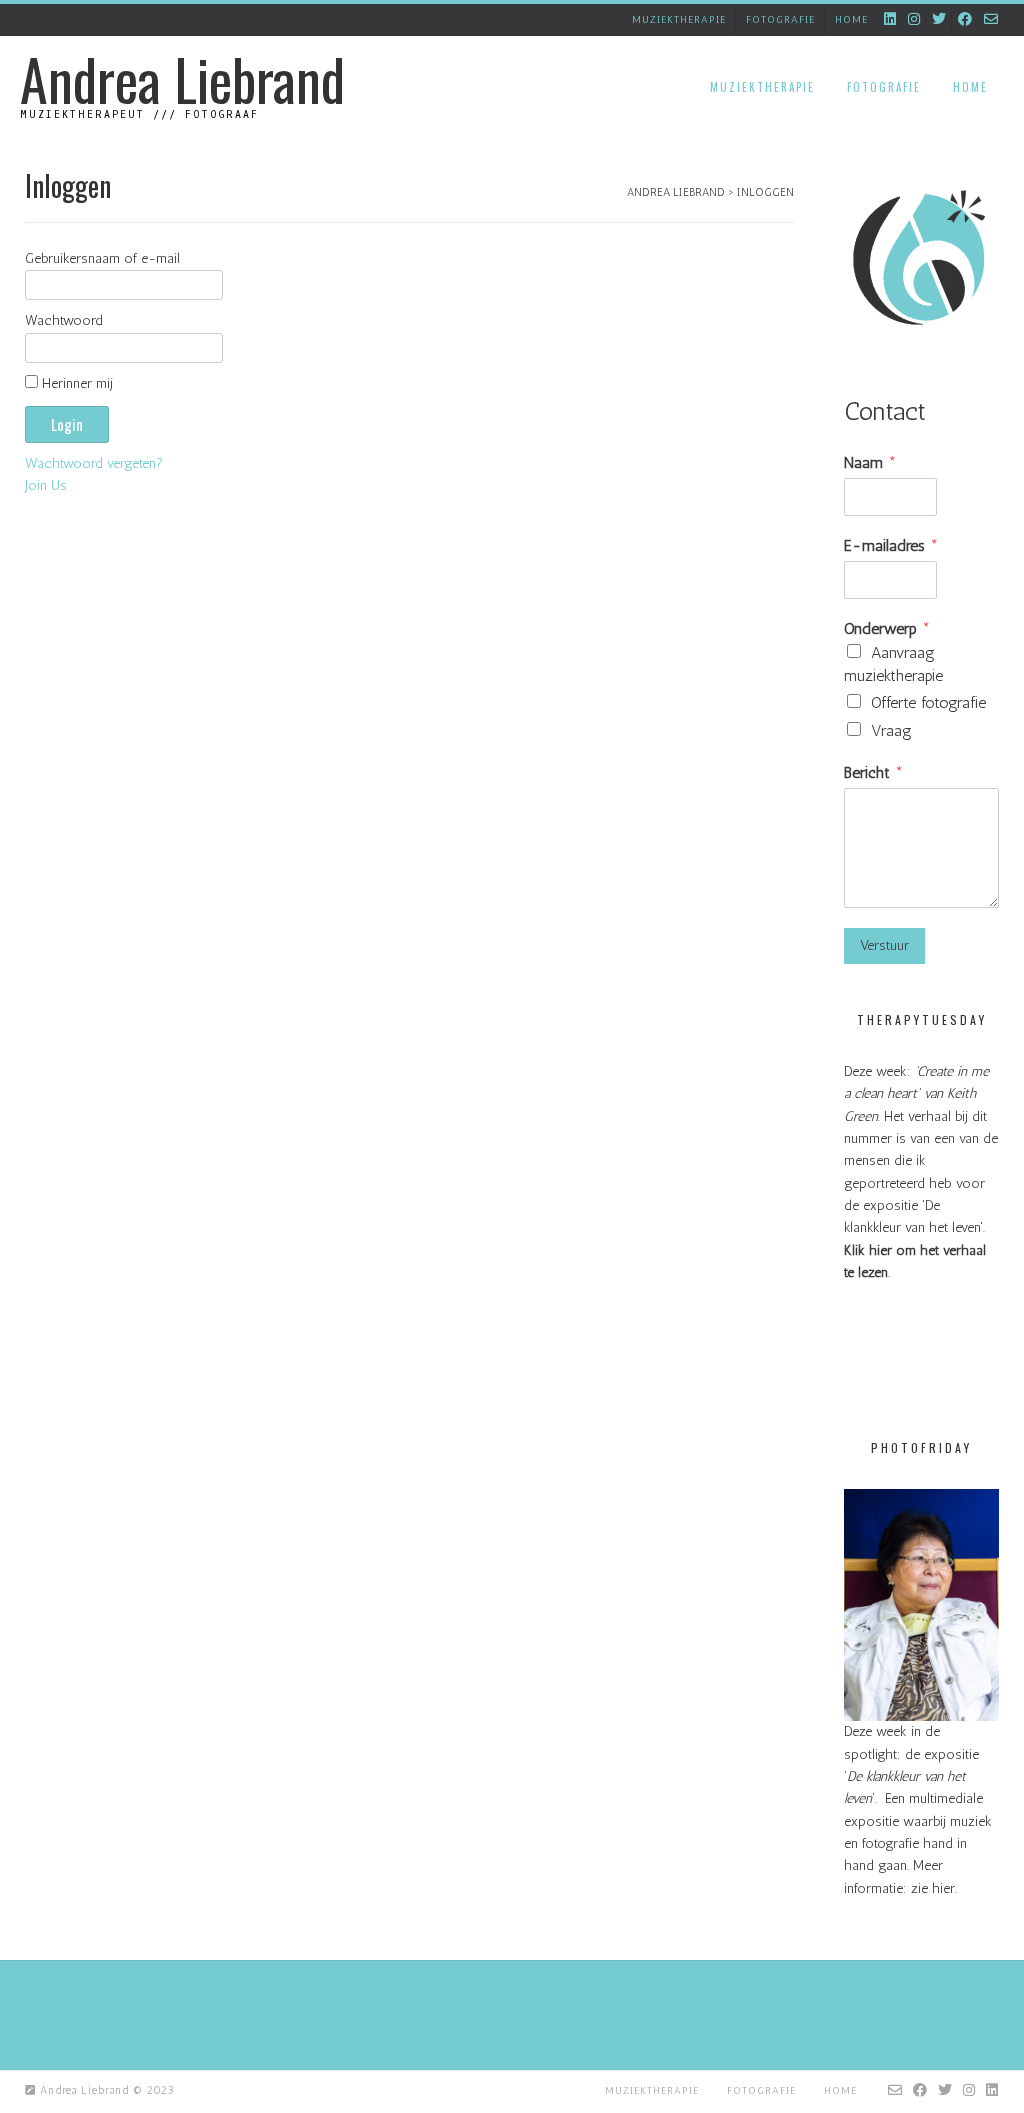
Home (851, 20)
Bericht (873, 772)
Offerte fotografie (928, 702)
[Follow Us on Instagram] (914, 19)
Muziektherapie (679, 20)
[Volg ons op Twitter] (939, 19)
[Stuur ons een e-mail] (991, 19)
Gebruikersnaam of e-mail (102, 258)
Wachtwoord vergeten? (94, 463)
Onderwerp (887, 628)
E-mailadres (891, 545)
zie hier (933, 1888)
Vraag (891, 730)
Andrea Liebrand (182, 79)
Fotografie (780, 20)
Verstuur (884, 945)
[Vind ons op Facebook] (965, 19)
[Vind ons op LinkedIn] (890, 19)
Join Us (46, 485)
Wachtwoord (64, 320)
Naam (870, 462)
